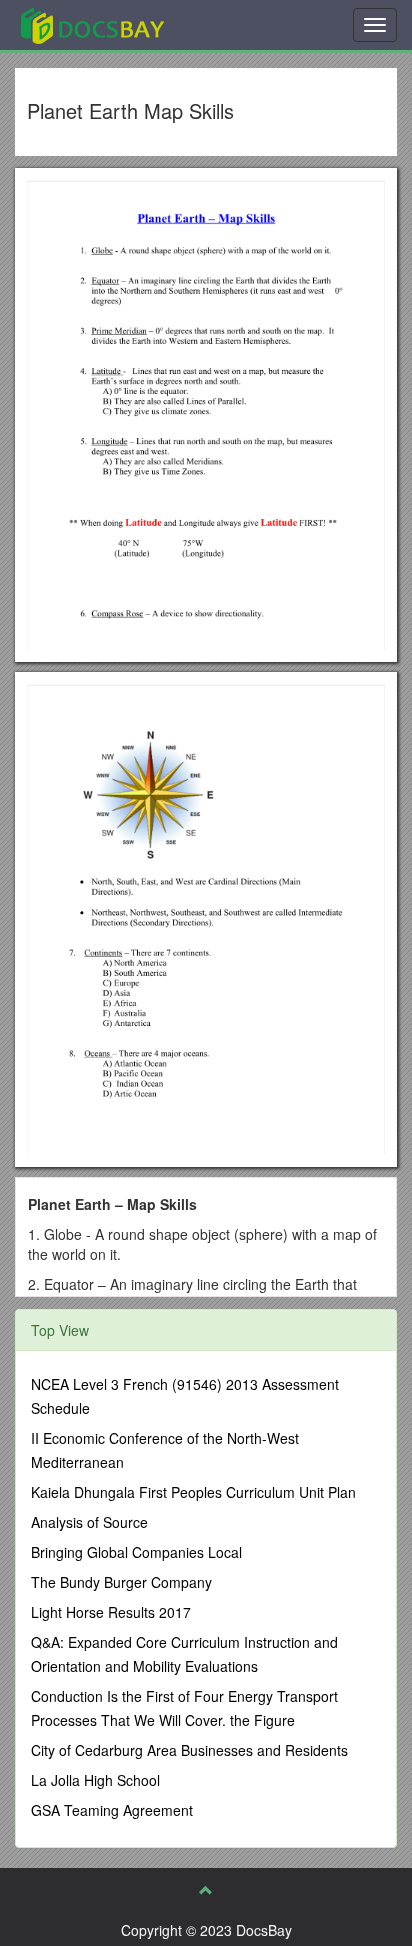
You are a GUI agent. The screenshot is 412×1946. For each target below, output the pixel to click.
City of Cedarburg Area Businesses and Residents (189, 1750)
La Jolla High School (95, 1780)
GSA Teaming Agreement (112, 1810)
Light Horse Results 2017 (111, 1612)
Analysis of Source (89, 1522)
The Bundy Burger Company (121, 1582)
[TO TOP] (206, 1890)
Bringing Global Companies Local (136, 1552)
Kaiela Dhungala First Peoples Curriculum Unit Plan (193, 1492)
